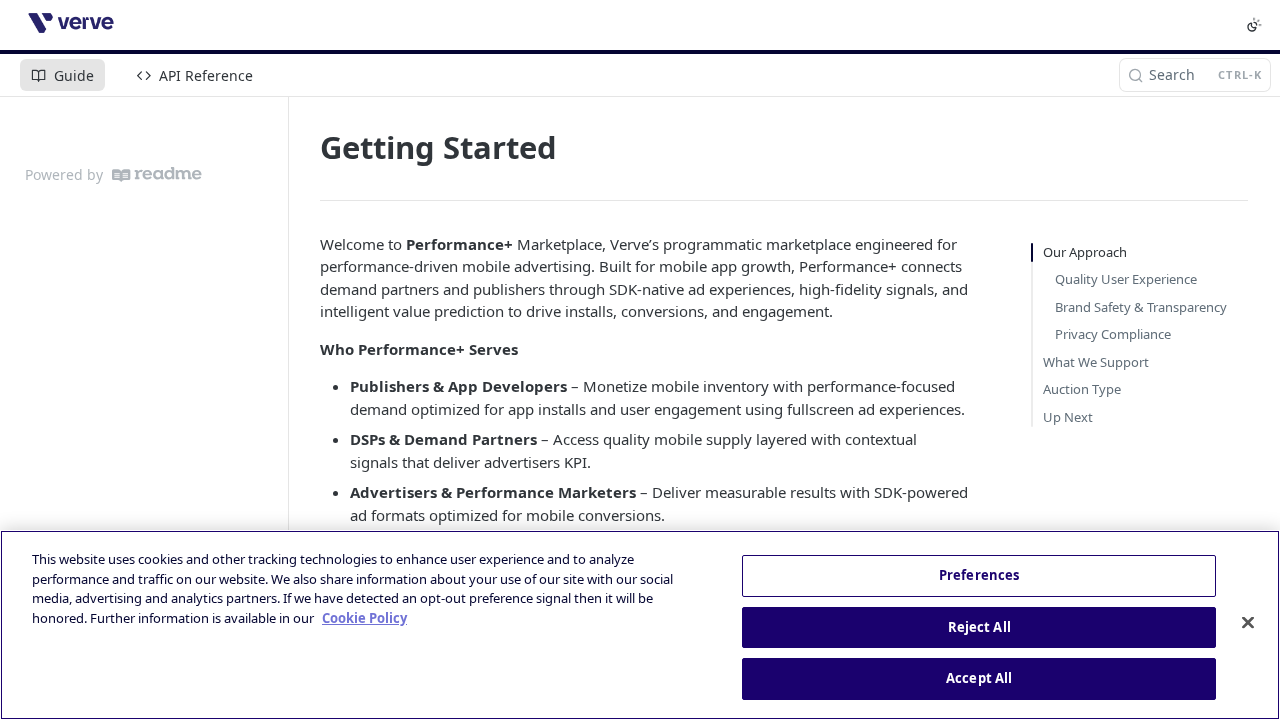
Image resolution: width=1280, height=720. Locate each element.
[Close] (1248, 623)
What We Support (1096, 362)
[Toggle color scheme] (1254, 25)
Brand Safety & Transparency (1141, 307)
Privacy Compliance (1113, 334)
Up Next (1068, 417)
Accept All (979, 678)
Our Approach (1085, 252)
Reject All (979, 627)
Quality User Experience (1126, 279)
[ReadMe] (157, 174)
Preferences (979, 575)
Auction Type (1082, 389)
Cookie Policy (364, 618)
